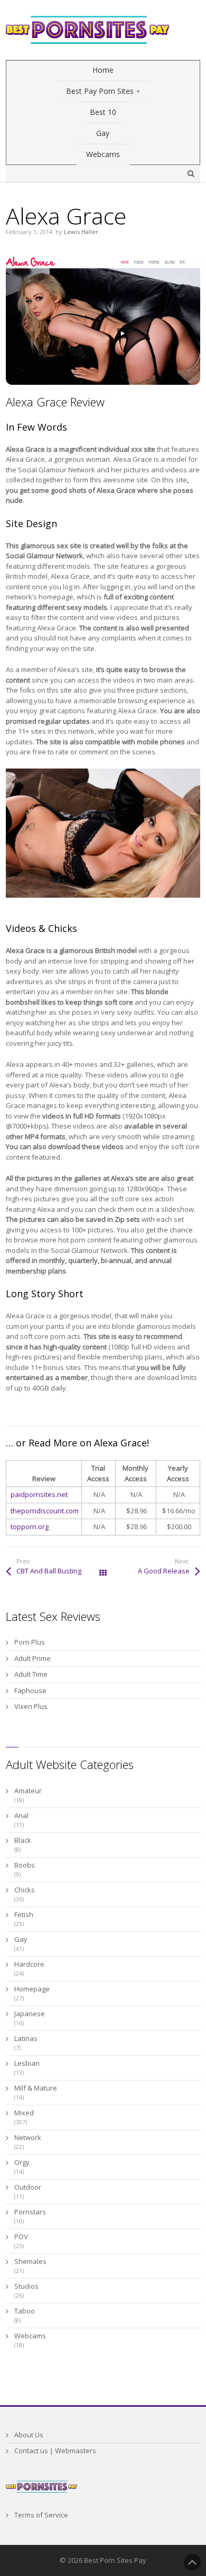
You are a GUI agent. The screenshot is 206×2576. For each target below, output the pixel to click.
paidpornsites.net (39, 1494)
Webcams (30, 2336)
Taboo (25, 2311)
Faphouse (30, 1690)
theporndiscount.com (45, 1511)
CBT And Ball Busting (49, 1571)
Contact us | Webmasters (55, 2451)
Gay (21, 1939)
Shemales (30, 2261)
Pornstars (30, 2212)
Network (28, 2137)
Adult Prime (32, 1658)
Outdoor (28, 2187)
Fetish (24, 1914)
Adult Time (31, 1674)
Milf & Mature (36, 2088)
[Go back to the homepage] (88, 30)
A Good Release (164, 1571)
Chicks (25, 1890)
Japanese (30, 2014)
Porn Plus (30, 1642)
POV (21, 2237)
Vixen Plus (31, 1706)
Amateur (28, 1791)
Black (23, 1840)
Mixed (24, 2113)
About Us (29, 2435)
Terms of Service (41, 2515)
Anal (21, 1815)
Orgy (22, 2162)
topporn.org (30, 1527)
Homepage (32, 1989)
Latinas (26, 2038)
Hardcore (29, 1964)
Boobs (25, 1865)
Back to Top (192, 2562)
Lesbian (27, 2063)
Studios (26, 2286)
